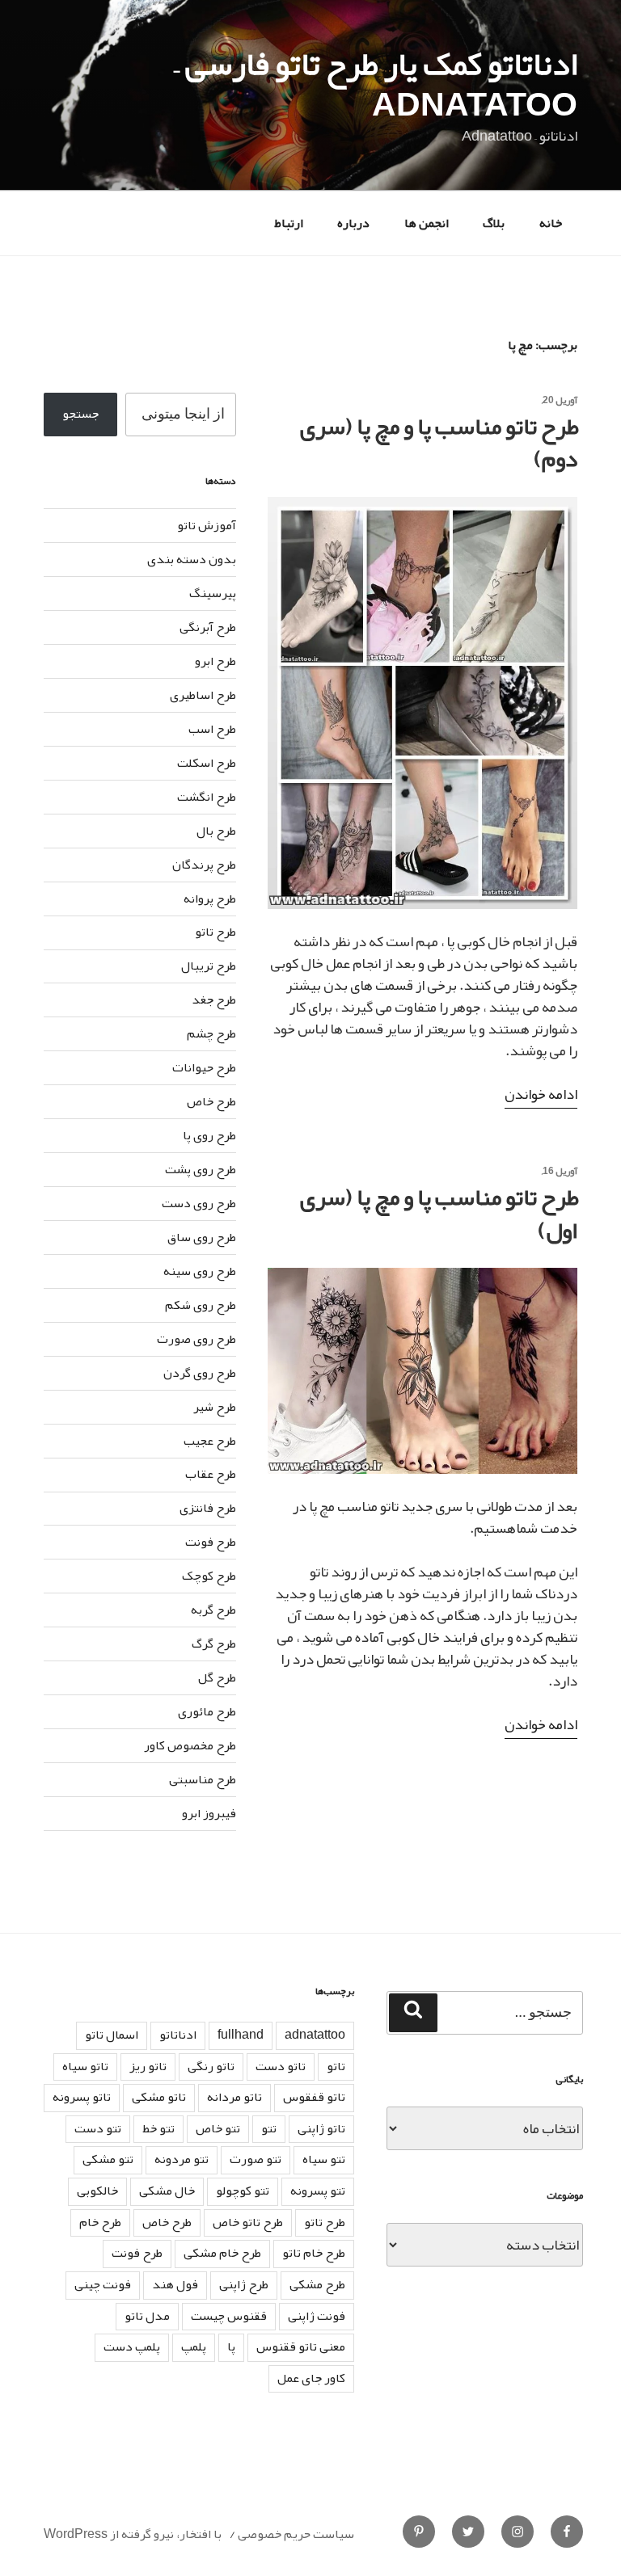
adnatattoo (315, 2035)
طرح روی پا (209, 1135)
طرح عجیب (210, 1441)
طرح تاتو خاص (248, 2222)
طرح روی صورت (196, 1339)
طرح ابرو (215, 661)
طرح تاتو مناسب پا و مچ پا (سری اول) (439, 1214)
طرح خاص (211, 1101)
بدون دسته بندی (192, 559)
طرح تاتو (215, 932)
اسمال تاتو (112, 2035)
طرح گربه (213, 1610)
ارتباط (289, 223)
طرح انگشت (207, 797)
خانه (551, 223)
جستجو (80, 414)
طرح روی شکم (201, 1305)
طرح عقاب (211, 1474)
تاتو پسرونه (82, 2097)
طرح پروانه (210, 899)
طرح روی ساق (202, 1237)
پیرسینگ (213, 593)
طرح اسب (212, 729)
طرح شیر (215, 1407)
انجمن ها (427, 223)
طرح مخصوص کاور (190, 1745)
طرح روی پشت (201, 1169)
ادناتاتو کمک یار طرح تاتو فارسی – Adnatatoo (376, 84)
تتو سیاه (324, 2159)
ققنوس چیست (229, 2316)
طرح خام (100, 2222)
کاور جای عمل (311, 2378)
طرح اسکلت (207, 763)
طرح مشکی (317, 2284)
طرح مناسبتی (203, 1779)
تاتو (336, 2066)
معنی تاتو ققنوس (301, 2347)
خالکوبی (97, 2191)
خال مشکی (167, 2191)
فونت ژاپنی (317, 2316)
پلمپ (194, 2347)
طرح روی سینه (200, 1271)
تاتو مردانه (234, 2097)
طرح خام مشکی (222, 2253)
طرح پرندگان (204, 865)
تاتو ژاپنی (321, 2128)
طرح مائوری (207, 1711)
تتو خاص (218, 2128)
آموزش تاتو (207, 525)
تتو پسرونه (318, 2191)
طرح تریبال (209, 966)
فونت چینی (103, 2284)
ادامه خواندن (541, 1094)
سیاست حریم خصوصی (296, 2534)
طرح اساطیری (203, 695)
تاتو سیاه (85, 2066)
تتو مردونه (182, 2159)
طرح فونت (211, 1542)
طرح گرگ (214, 1644)
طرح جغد (214, 1000)
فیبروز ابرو (209, 1813)
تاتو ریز (148, 2066)
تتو (269, 2128)
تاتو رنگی (211, 2066)
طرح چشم (211, 1033)
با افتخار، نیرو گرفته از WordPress (133, 2534)
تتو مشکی (108, 2159)
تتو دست (98, 2128)
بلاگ (494, 223)
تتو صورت (256, 2159)
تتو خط (158, 2128)
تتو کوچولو (243, 2191)
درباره (353, 223)
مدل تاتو (147, 2316)
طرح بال (216, 831)
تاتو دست (281, 2066)
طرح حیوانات (204, 1067)
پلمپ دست (132, 2347)
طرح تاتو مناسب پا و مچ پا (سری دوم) (439, 443)
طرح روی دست (199, 1203)
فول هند (175, 2284)
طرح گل (217, 1677)
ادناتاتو (178, 2035)
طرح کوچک (209, 1576)
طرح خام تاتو (314, 2253)
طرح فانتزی (208, 1508)
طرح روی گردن (200, 1373)
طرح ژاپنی (244, 2284)
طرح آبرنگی (208, 627)
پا (231, 2347)
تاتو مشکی (159, 2097)
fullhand (241, 2035)
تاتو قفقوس (314, 2097)
